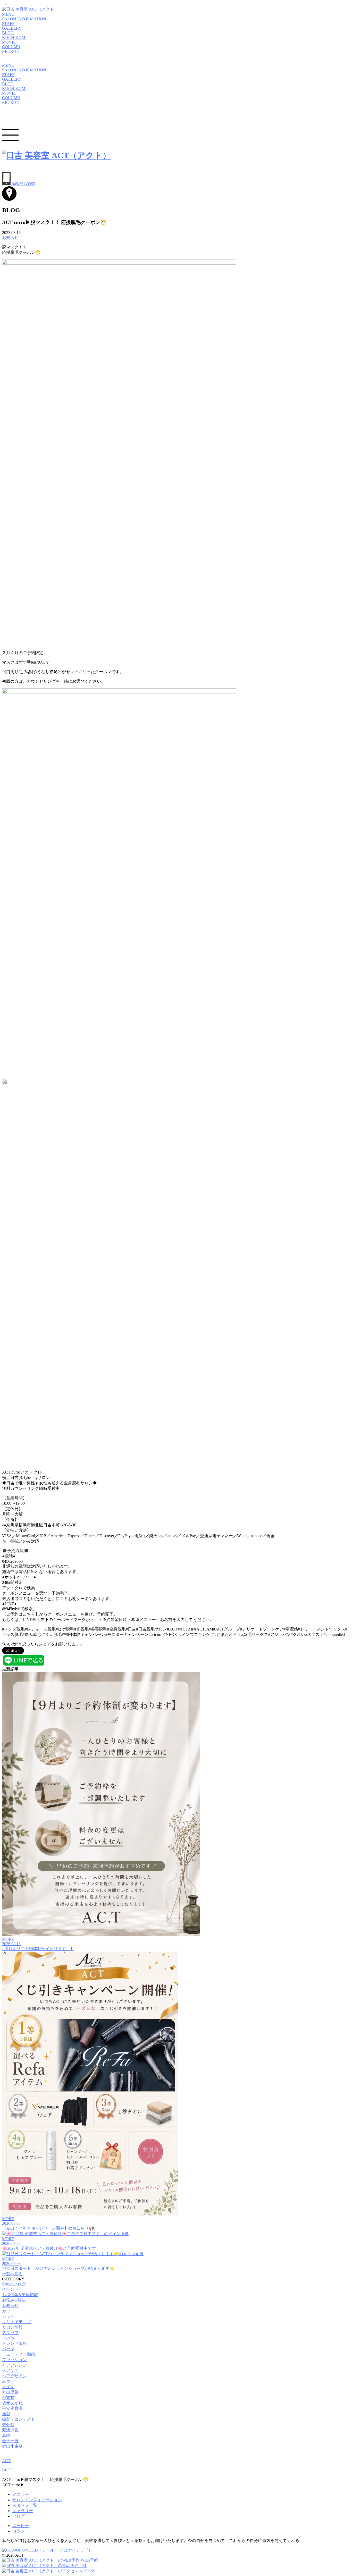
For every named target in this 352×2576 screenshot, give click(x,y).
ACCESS (87, 2571)
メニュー (21, 2494)
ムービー (21, 2526)
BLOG (8, 2470)
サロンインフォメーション (37, 2500)
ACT (6, 2461)
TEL (83, 2566)
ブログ (19, 2516)
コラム (19, 2531)
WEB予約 (89, 2560)
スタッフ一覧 (25, 2505)
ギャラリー (23, 2511)
